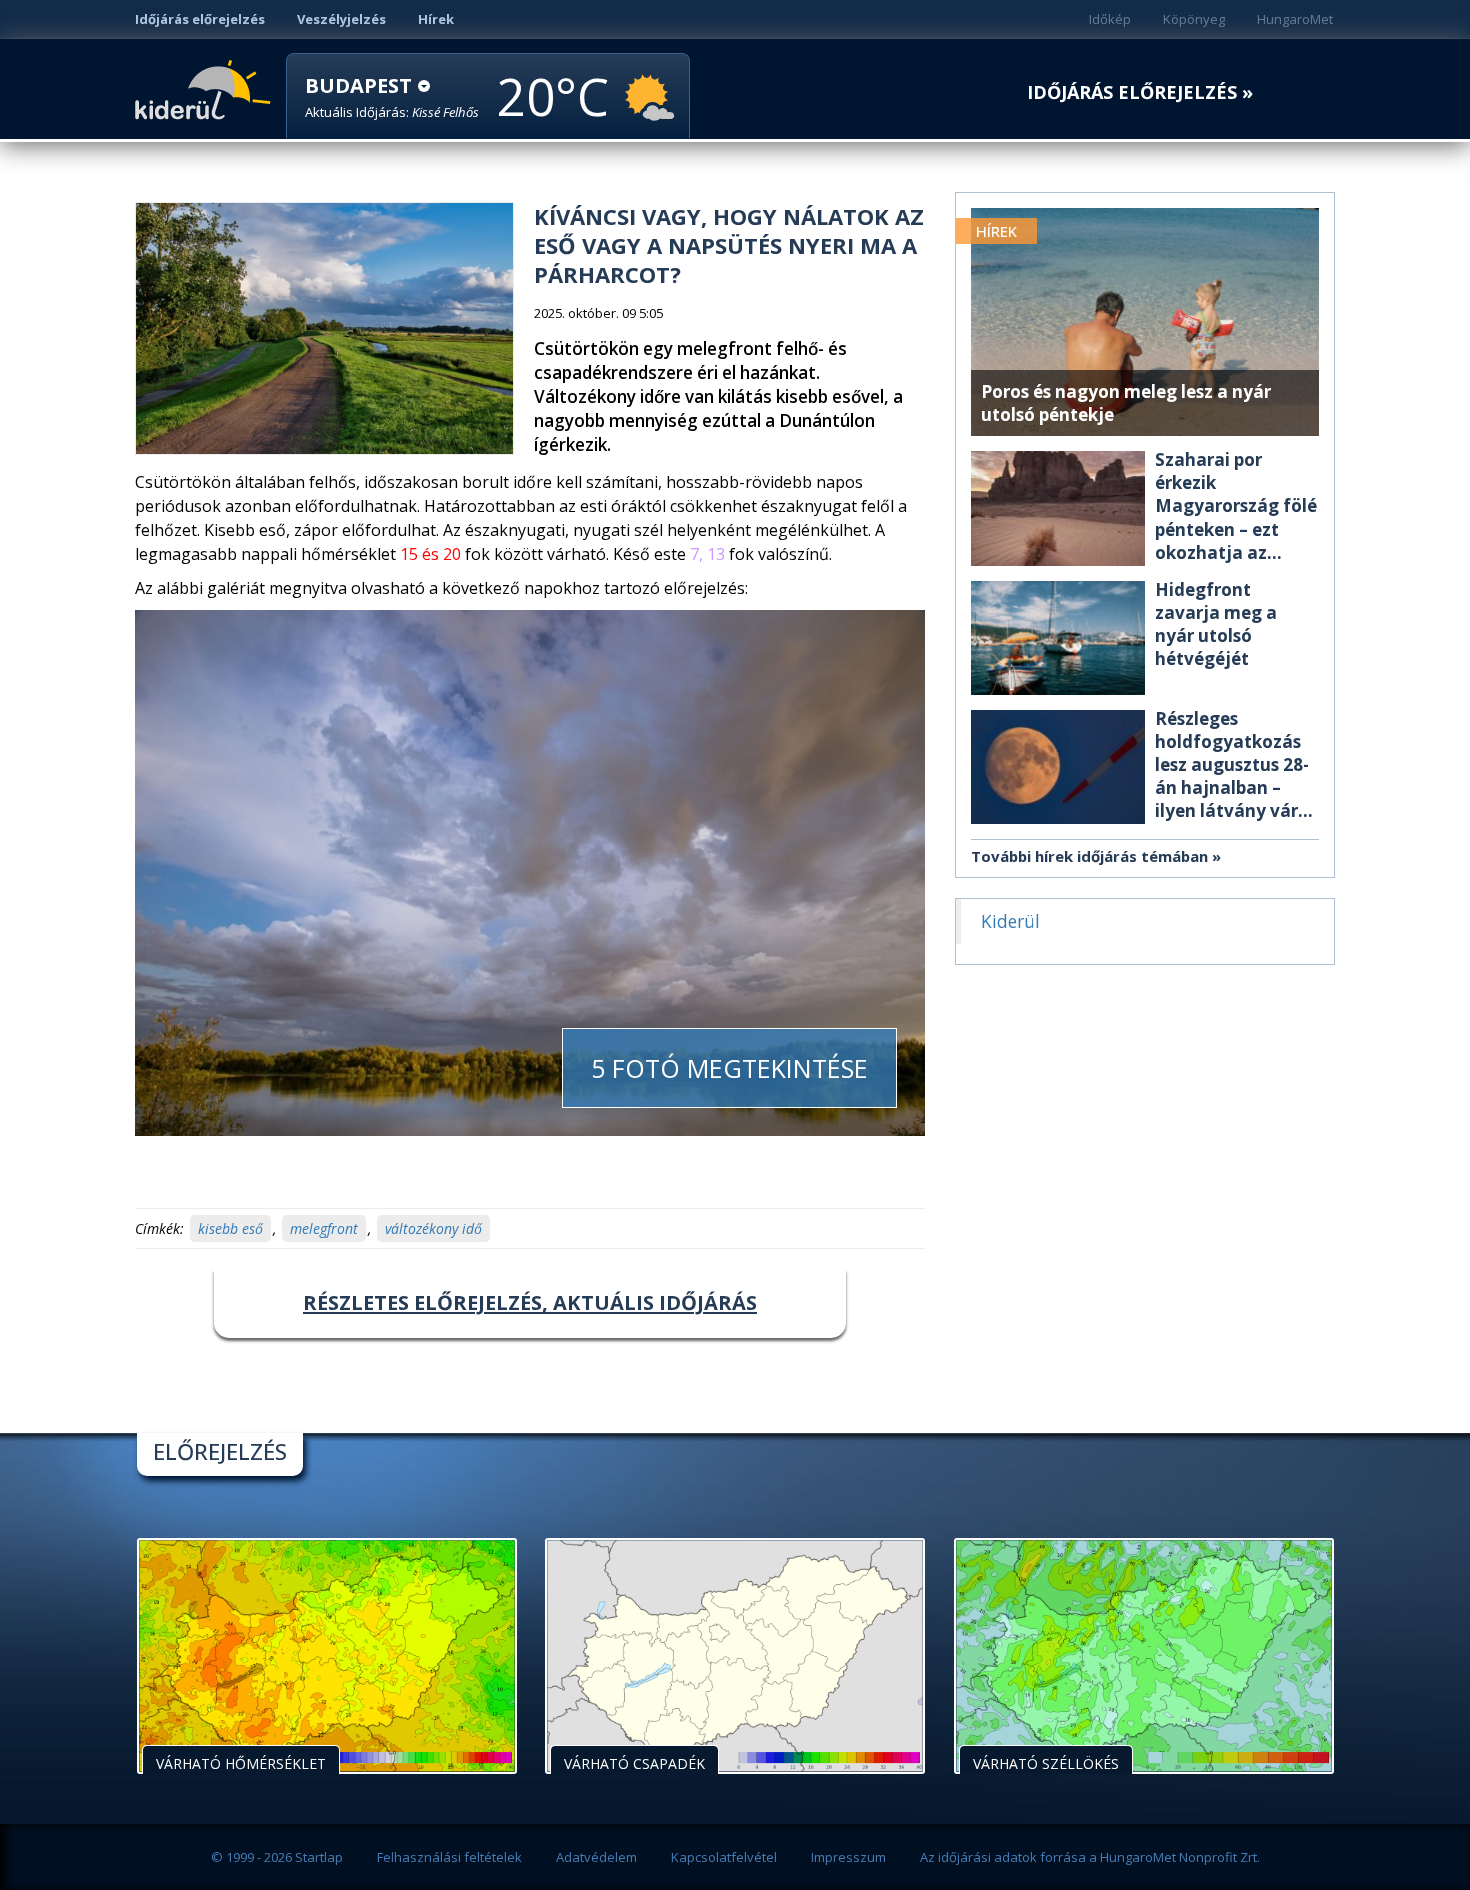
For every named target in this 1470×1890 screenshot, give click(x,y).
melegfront (324, 1228)
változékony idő (433, 1228)
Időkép (1110, 19)
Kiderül (206, 88)
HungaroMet (1295, 19)
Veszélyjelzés (341, 19)
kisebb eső (230, 1228)
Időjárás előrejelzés (200, 19)
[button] (392, 97)
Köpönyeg (1194, 19)
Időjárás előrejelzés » (1140, 92)
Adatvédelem (596, 1857)
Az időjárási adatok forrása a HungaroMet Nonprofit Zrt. (1090, 1857)
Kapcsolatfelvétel (724, 1857)
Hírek (436, 19)
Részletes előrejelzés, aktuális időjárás (530, 1302)
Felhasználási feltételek (449, 1857)
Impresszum (848, 1857)
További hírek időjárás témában (1089, 856)
